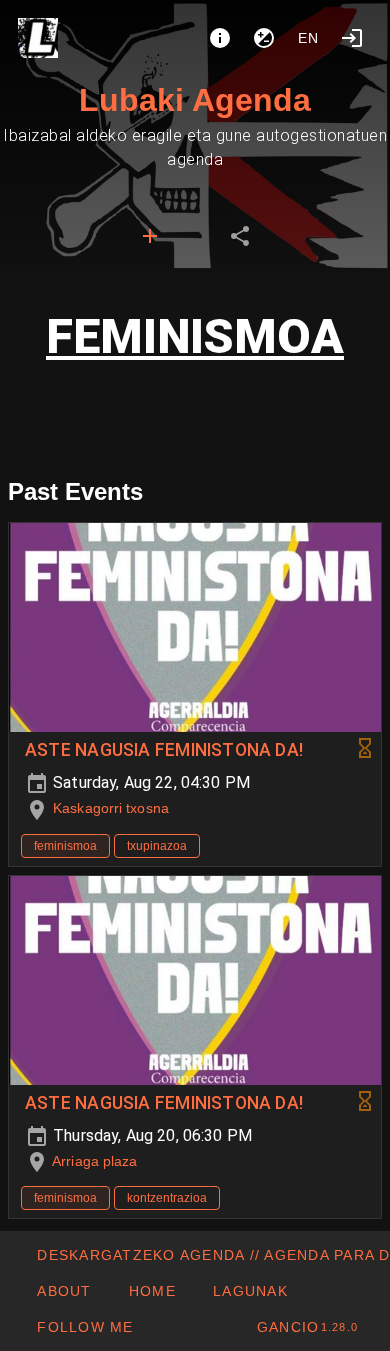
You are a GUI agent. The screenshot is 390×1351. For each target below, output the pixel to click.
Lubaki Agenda (195, 100)
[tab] (150, 236)
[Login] (352, 38)
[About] (220, 38)
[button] (250, 1291)
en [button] (309, 38)
